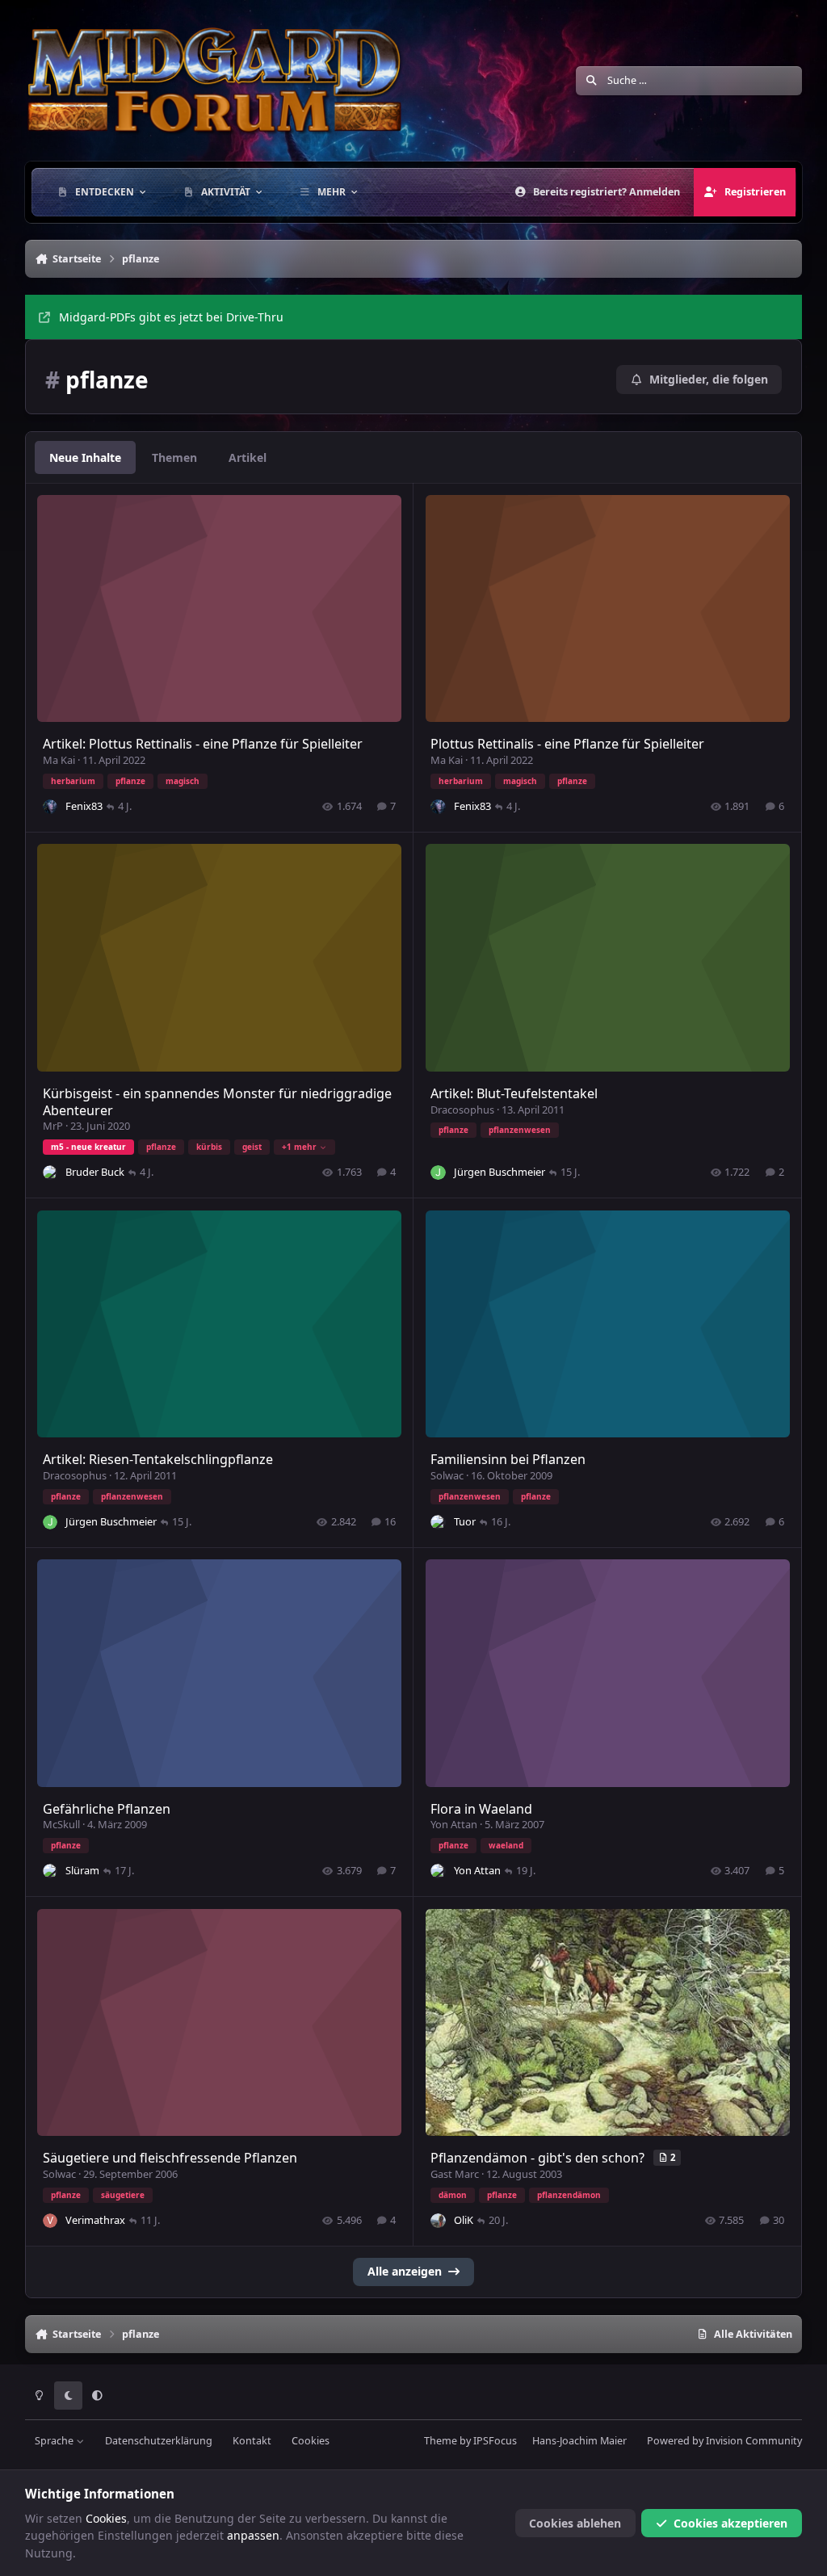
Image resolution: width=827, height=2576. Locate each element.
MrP (53, 1126)
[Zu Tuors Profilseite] (438, 1522)
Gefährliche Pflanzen (107, 1809)
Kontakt (252, 2441)
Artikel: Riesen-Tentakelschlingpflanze (158, 1459)
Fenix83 (84, 806)
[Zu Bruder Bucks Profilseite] (50, 1173)
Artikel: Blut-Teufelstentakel (514, 1093)
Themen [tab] (174, 457)
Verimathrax (95, 2220)
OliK (464, 2220)
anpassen (253, 2535)
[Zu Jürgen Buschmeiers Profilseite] (438, 1173)
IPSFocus (495, 2441)
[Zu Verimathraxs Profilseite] (50, 2221)
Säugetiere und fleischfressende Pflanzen (170, 2158)
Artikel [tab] (248, 457)
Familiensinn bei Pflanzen (508, 1459)
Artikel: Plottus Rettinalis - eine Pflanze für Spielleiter (203, 744)
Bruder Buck (95, 1172)
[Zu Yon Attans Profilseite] (438, 1871)
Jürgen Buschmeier (500, 1172)
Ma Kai (59, 760)
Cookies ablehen (575, 2523)
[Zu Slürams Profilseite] (50, 1871)
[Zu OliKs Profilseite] (438, 2221)
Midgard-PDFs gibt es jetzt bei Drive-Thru (171, 317)
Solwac (447, 1475)
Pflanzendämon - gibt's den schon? (539, 2158)
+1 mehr (299, 1147)
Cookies (311, 2441)
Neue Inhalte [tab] (85, 457)
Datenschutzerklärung (159, 2441)
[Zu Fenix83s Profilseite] (50, 807)
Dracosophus (462, 1110)
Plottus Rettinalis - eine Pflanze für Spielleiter (567, 744)
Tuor (465, 1521)
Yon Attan (454, 1824)
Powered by (724, 2441)
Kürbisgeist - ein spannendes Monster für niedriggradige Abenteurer (217, 1102)
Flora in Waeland (481, 1809)
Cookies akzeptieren (730, 2523)
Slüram (82, 1870)
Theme (441, 2441)
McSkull (61, 1824)
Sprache (55, 2441)
